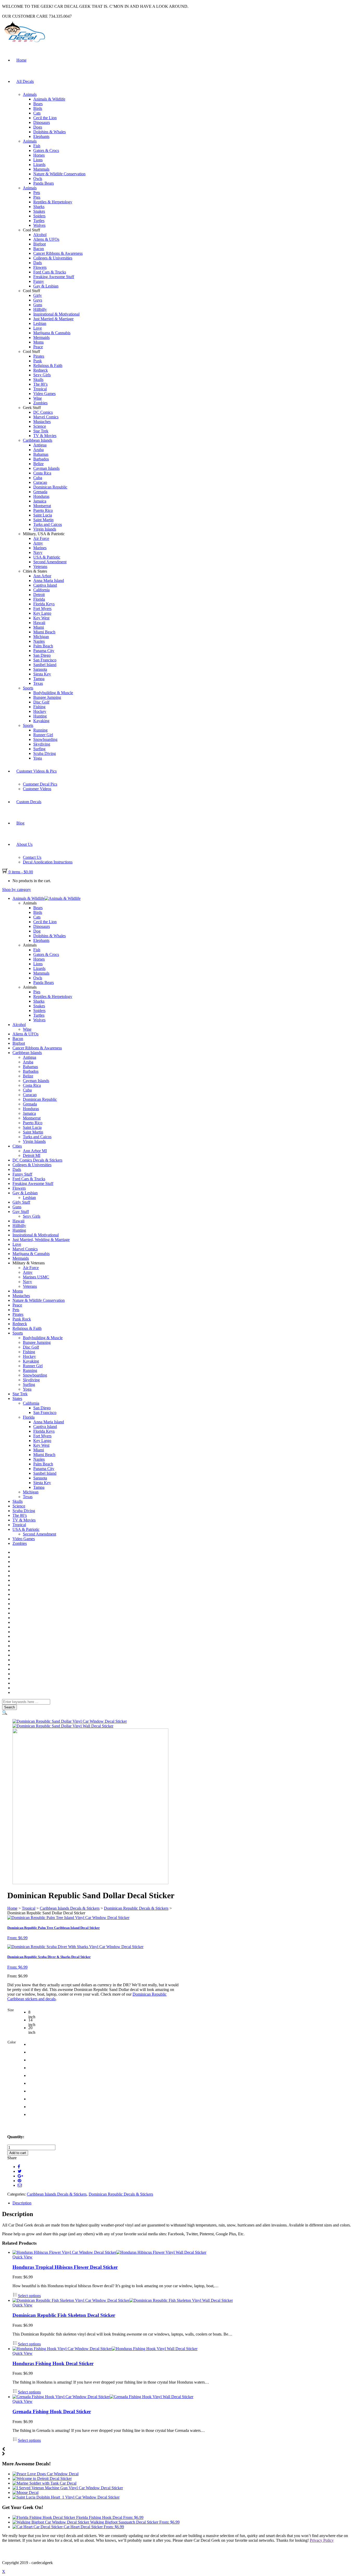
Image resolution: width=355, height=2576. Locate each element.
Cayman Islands (46, 468)
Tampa (39, 679)
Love (38, 328)
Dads (38, 263)
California (41, 590)
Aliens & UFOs (46, 239)
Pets (37, 193)
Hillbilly (40, 309)
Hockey (40, 711)
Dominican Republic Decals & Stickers (136, 1908)
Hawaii (39, 623)
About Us (24, 844)
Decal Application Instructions (48, 862)
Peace (38, 347)
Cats (37, 113)
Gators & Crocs (46, 150)
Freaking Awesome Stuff (54, 277)
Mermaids (41, 337)
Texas (38, 683)
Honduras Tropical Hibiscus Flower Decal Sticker (65, 2267)
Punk (38, 361)
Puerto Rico (43, 510)
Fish (37, 146)
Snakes (39, 211)
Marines (40, 548)
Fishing (39, 707)
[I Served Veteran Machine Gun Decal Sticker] (68, 2488)
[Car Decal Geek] (24, 43)
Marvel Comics (46, 417)
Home (21, 60)
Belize (38, 464)
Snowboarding (45, 739)
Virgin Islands (45, 529)
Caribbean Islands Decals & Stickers (70, 1908)
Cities (17, 1146)
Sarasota (40, 669)
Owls (38, 179)
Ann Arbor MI (35, 1151)
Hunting (40, 716)
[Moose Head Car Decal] (25, 2493)
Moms (38, 342)
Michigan (41, 637)
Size (11, 2010)
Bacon (39, 249)
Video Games (44, 394)
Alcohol (40, 235)
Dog (37, 931)
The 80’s (40, 384)
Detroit (39, 595)
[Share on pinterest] (19, 2181)
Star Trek (41, 431)
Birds (38, 108)
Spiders (39, 216)
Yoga (38, 758)
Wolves (39, 225)
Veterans (40, 566)
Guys (38, 300)
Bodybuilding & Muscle (53, 693)
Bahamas (41, 454)
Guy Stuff (21, 1212)
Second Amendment (50, 562)
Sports (28, 688)
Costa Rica (42, 473)
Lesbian (40, 323)
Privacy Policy (322, 2540)
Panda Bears (44, 183)
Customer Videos (37, 789)
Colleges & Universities (53, 258)
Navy (38, 552)
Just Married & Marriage (53, 319)
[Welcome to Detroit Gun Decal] (42, 2478)
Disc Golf (41, 702)
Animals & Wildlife (49, 99)
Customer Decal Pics (40, 784)
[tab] (183, 2203)
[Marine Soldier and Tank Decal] (44, 2483)
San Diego (42, 655)
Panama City (44, 651)
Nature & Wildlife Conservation (59, 174)
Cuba (38, 478)
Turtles (39, 221)
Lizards (39, 165)
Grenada (40, 492)
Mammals (41, 169)
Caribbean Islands (38, 440)
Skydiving (42, 744)
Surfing (39, 749)
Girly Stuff (21, 1202)
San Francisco (45, 660)
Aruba (38, 450)
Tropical (40, 389)
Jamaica (40, 501)
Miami (39, 627)
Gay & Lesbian (46, 286)
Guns (38, 305)
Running (40, 730)
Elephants (41, 136)
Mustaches (42, 422)
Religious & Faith (48, 365)
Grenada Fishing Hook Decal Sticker (52, 2411)
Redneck (41, 370)
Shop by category (17, 890)
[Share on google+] (20, 2176)
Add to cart (18, 2153)
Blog (20, 823)
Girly (38, 295)
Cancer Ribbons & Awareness (58, 253)
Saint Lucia (43, 515)
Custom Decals (29, 802)
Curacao (40, 482)
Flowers (40, 267)
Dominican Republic (50, 487)
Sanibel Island (45, 665)
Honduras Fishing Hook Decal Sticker (53, 2363)
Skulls (38, 380)
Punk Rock (22, 1319)
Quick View (22, 2257)
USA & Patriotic (47, 557)
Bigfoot (40, 244)
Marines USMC (36, 1277)
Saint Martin (43, 520)
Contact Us (32, 857)
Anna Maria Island (49, 581)
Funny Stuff (22, 1174)
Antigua (40, 445)
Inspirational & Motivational (56, 314)
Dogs (38, 127)
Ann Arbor (42, 576)
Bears (38, 104)
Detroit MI (32, 1155)
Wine (38, 398)
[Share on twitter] (20, 2171)
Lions (38, 160)
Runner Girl (43, 735)
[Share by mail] (20, 2185)
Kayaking (41, 721)
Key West (41, 618)
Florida (39, 599)
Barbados (41, 459)
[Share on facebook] (19, 2167)
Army (38, 543)
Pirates (39, 356)
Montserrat (42, 506)
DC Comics (43, 412)
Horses (39, 155)
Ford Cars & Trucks (50, 272)
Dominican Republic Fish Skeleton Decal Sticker (64, 2315)
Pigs (37, 197)
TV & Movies (45, 436)
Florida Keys (44, 604)
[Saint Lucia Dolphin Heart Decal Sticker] (66, 2497)
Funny (39, 281)
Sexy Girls (42, 375)
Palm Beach (43, 646)
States (17, 1398)
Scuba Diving (45, 753)
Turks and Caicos (48, 524)
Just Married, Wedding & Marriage (41, 1240)
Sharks (39, 207)
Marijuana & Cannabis (52, 333)
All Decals (25, 81)
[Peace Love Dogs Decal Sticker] (45, 2474)
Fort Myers (42, 609)
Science (40, 426)
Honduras (41, 496)
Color (12, 2042)
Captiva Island (45, 585)
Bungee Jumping (47, 697)
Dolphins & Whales (50, 132)
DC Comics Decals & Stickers (37, 1160)
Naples (39, 641)
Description (22, 2203)
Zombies (40, 403)
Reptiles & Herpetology (53, 202)
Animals (30, 94)
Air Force (41, 538)
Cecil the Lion (45, 118)
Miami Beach (44, 632)
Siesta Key (42, 674)
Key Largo (42, 613)
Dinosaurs (42, 122)
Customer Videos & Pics (37, 771)
